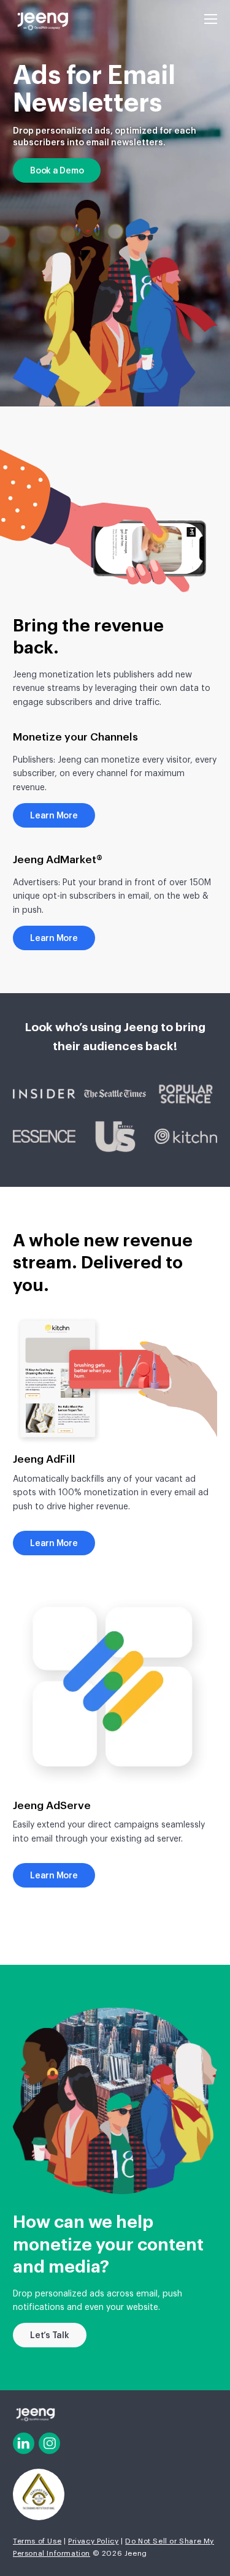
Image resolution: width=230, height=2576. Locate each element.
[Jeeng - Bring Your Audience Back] (42, 21)
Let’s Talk (50, 2336)
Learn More (54, 816)
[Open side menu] (211, 18)
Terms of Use (37, 2541)
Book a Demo (57, 171)
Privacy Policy (93, 2541)
